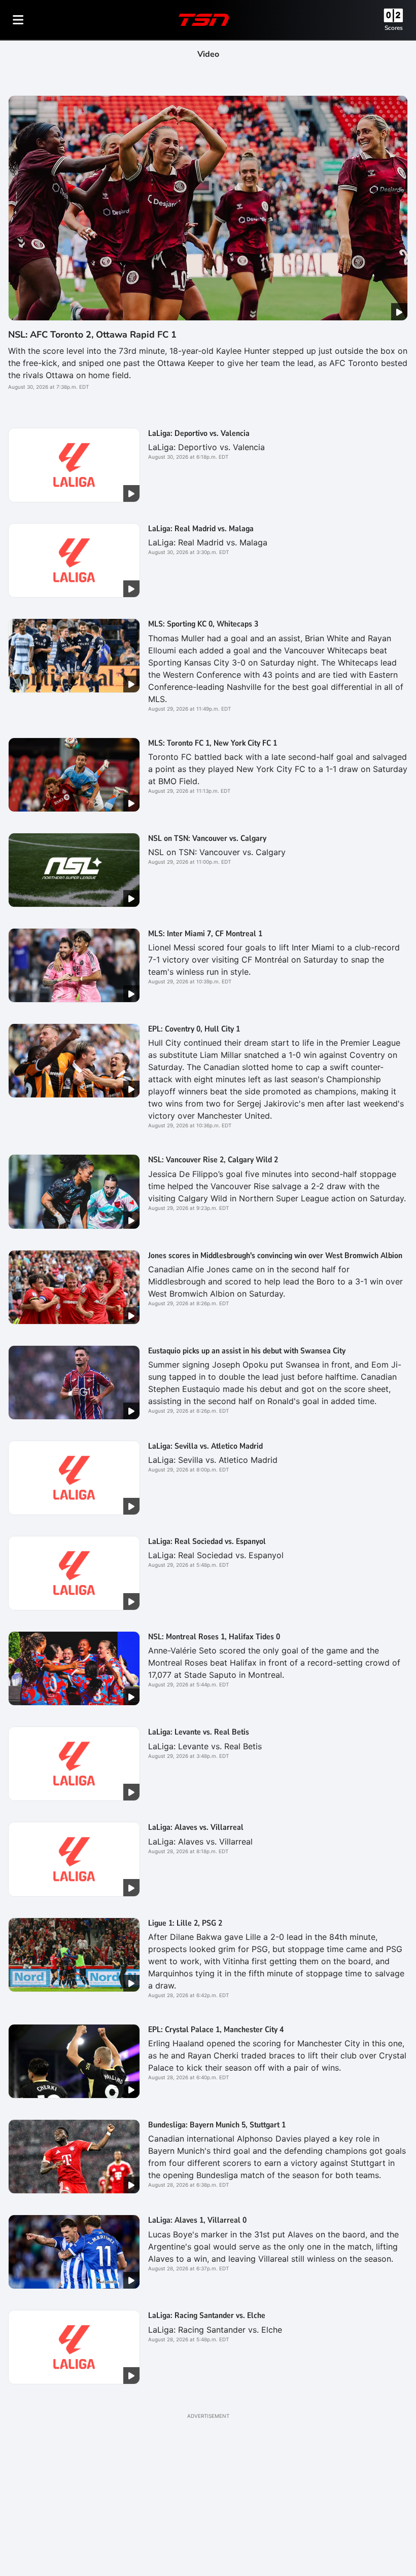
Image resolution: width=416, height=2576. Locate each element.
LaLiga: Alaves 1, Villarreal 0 (197, 2220)
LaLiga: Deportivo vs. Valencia (199, 433)
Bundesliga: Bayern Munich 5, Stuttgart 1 (217, 2125)
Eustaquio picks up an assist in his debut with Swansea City (247, 1351)
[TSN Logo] (204, 20)
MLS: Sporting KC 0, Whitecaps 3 (203, 624)
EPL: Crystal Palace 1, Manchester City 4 (216, 2030)
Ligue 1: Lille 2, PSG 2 (185, 1923)
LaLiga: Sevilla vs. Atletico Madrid (205, 1446)
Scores (394, 28)
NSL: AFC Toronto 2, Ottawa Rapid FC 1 (92, 335)
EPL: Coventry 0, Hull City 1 (194, 1029)
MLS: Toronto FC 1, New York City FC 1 (213, 743)
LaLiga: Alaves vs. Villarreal (196, 1827)
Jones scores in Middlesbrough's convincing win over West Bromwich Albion (275, 1256)
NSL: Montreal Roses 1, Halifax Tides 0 (214, 1637)
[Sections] (18, 20)
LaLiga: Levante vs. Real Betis (199, 1732)
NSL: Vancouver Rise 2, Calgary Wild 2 (213, 1160)
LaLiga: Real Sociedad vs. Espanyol (207, 1541)
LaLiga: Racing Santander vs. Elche (207, 2315)
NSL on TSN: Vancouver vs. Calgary (207, 838)
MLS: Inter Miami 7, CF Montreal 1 (205, 934)
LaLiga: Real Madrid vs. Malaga (201, 529)
